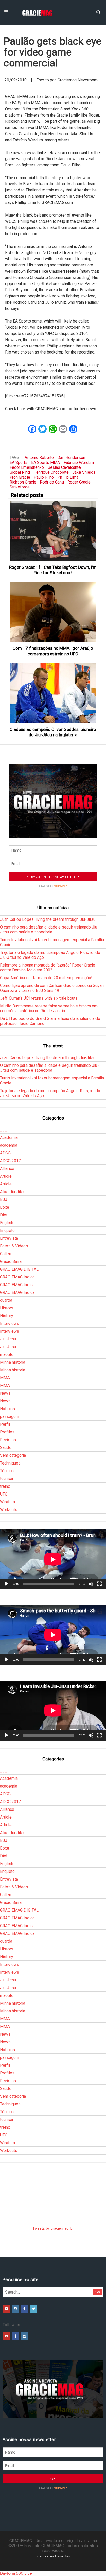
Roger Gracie (79, 482)
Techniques (10, 1463)
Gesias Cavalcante (64, 467)
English (7, 1223)
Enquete (7, 1230)
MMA (5, 1378)
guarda (6, 1300)
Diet (4, 1215)
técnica (6, 1479)
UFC (4, 1494)
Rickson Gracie (23, 482)
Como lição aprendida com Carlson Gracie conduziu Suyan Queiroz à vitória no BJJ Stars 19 (52, 988)
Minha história (13, 1362)
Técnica (7, 1471)
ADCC (5, 1153)
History (7, 1308)
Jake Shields (84, 472)
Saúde (6, 1448)
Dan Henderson (71, 458)
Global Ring (20, 472)
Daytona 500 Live (16, 2573)
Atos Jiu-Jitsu (13, 1192)
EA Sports (19, 462)
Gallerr (6, 1254)
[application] (53, 1559)
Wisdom (7, 1502)
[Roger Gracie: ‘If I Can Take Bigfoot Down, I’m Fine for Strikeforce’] (53, 531)
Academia (9, 1137)
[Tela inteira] (99, 1584)
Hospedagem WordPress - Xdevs (53, 2556)
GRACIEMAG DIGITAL (19, 1269)
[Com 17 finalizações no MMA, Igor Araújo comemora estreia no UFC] (53, 612)
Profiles (7, 1432)
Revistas (8, 1440)
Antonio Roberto (39, 458)
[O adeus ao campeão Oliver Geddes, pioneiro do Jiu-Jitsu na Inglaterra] (53, 693)
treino (5, 1486)
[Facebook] (24, 2309)
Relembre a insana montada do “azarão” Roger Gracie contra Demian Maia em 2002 (48, 968)
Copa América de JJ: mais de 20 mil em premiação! (46, 978)
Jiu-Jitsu (8, 1339)
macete (7, 1355)
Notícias (7, 1409)
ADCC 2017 (10, 1161)
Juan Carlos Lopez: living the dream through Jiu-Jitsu (48, 919)
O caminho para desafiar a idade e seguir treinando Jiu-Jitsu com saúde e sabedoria (49, 930)
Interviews (10, 1324)
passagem (10, 1417)
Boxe (5, 1207)
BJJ (4, 1199)
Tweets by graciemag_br (53, 2229)
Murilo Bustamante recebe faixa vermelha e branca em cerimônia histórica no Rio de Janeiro (49, 1008)
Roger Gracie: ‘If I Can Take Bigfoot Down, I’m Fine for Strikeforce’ (53, 570)
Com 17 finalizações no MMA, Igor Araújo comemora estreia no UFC (53, 651)
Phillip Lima (68, 477)
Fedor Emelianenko (27, 467)
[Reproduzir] (7, 1584)
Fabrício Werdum (79, 462)
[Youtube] (6, 2309)
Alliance (7, 1168)
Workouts (9, 1510)
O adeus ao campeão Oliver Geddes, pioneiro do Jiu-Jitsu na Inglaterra (53, 732)
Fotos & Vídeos (14, 1246)
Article (6, 1176)
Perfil (5, 1424)
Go (98, 2292)
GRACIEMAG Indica (17, 1277)
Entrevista (9, 1238)
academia (9, 1145)
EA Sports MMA (46, 462)
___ (3, 1130)
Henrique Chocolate (51, 472)
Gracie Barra (11, 1262)
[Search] (98, 12)
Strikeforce (20, 487)
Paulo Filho (44, 477)
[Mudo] (91, 1584)
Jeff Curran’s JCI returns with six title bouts (39, 998)
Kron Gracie (20, 477)
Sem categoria (13, 1455)
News (5, 1393)
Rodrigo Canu (52, 482)
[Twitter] (33, 2309)
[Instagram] (15, 2309)
